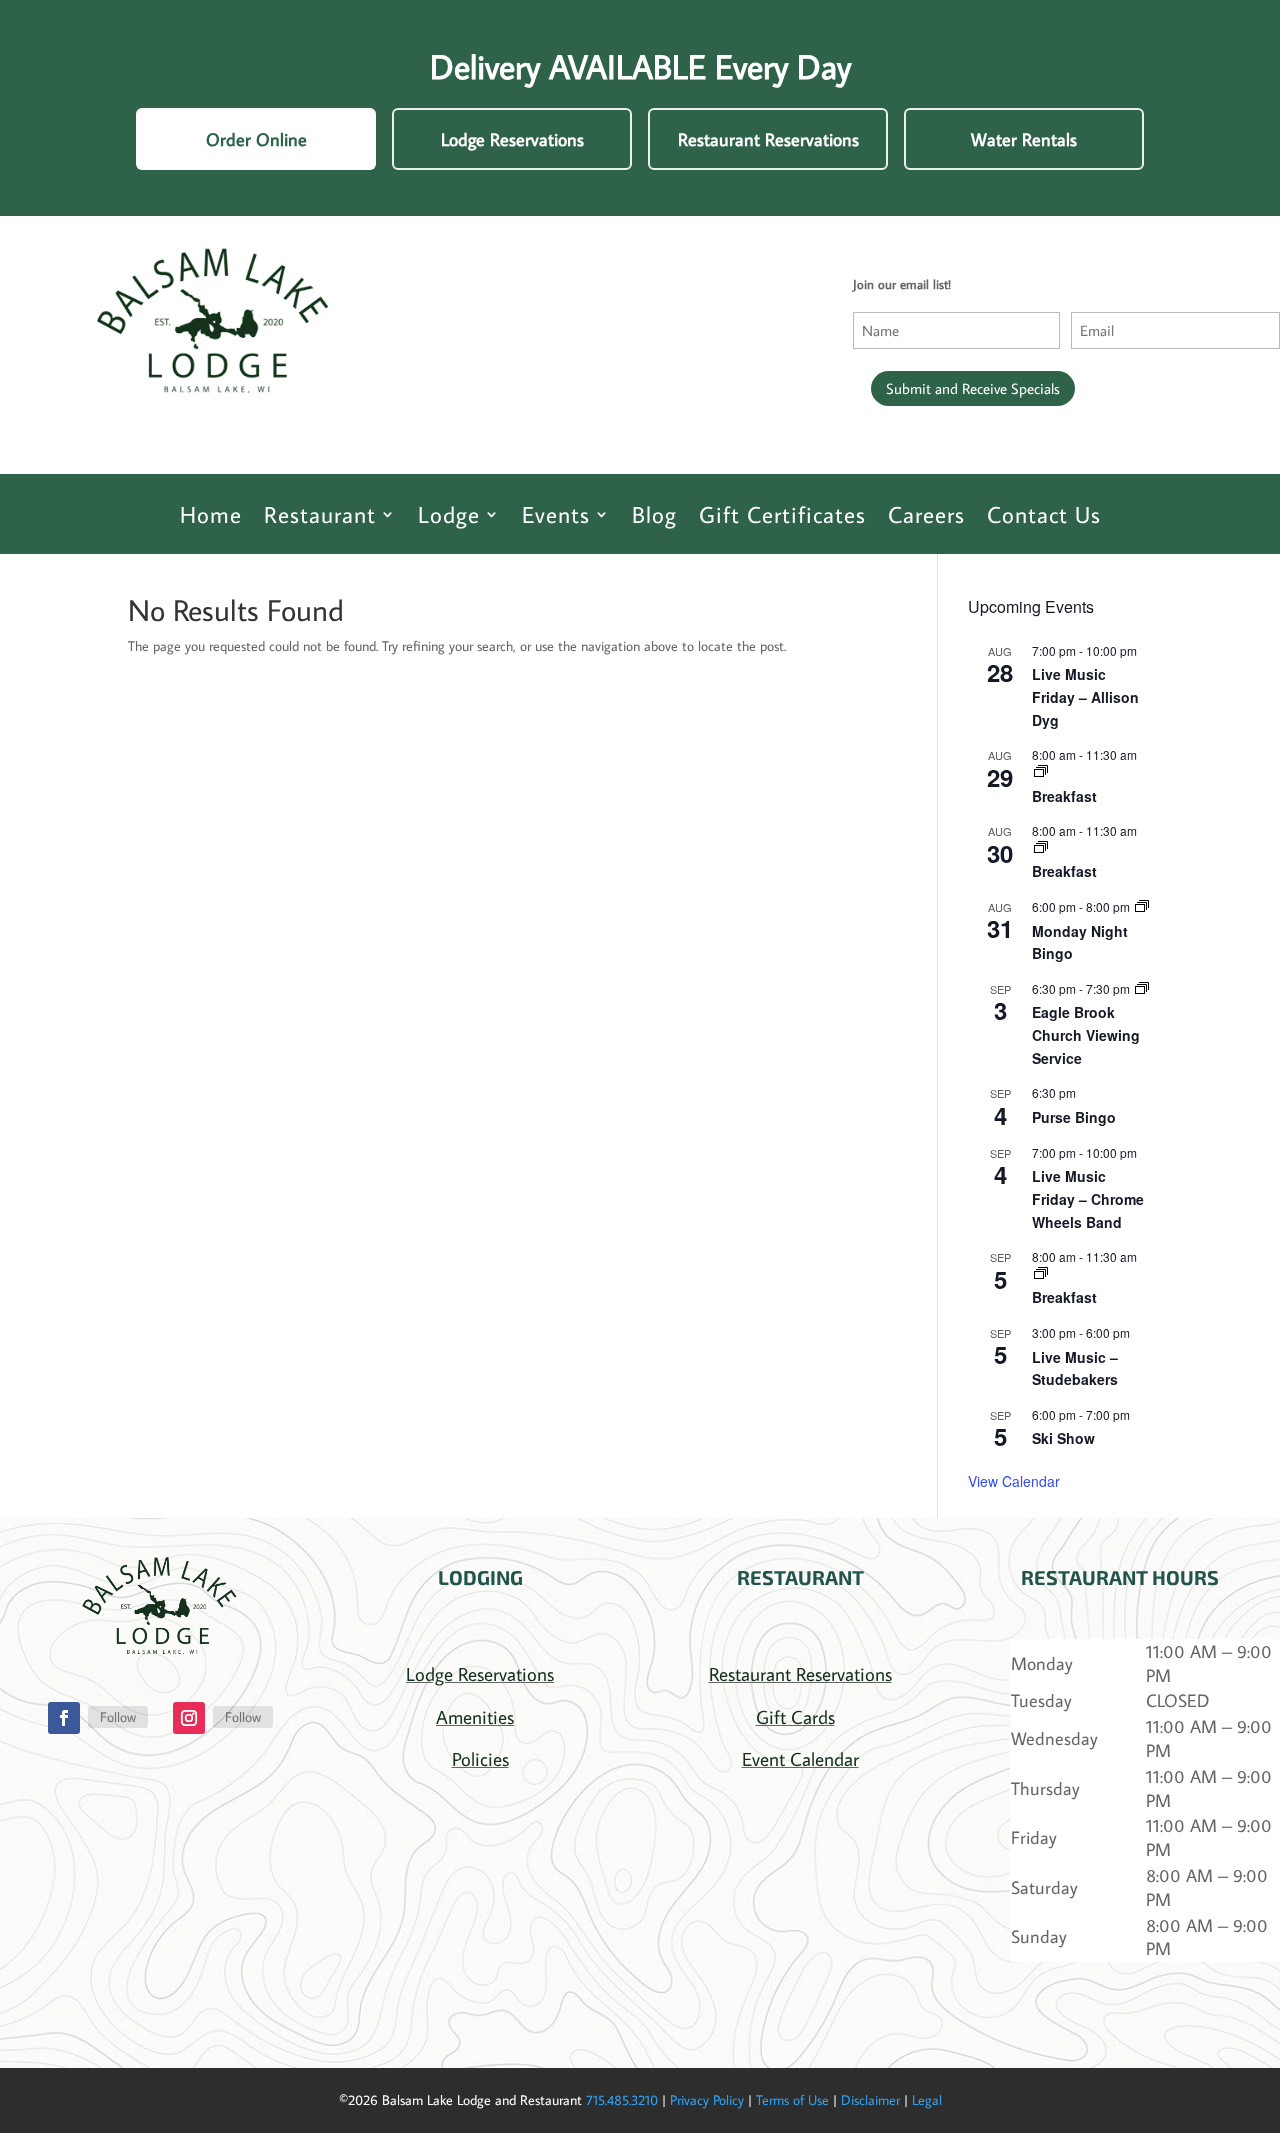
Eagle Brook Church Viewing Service (1086, 1034)
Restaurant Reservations (768, 139)
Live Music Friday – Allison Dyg (1085, 696)
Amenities (475, 1716)
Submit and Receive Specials (973, 388)
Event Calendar (800, 1758)
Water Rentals (1024, 139)
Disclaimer (870, 2100)
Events (556, 514)
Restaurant (320, 514)
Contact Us (1044, 514)
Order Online (256, 139)
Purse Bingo (1074, 1117)
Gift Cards (795, 1716)
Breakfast (1064, 796)
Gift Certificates (782, 514)
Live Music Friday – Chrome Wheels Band (1088, 1198)
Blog (654, 514)
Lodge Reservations (512, 139)
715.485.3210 (622, 2100)
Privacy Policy (707, 2100)
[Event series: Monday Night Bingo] (1142, 906)
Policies (480, 1758)
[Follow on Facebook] (64, 1718)
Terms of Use (792, 2100)
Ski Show (1063, 1438)
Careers (926, 514)
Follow (118, 1717)
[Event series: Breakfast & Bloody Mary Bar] (1041, 771)
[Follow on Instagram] (189, 1718)
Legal (927, 2100)
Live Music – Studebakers (1075, 1368)
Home (211, 514)
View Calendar (1014, 1481)
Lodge (449, 514)
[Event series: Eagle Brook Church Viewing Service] (1142, 988)
